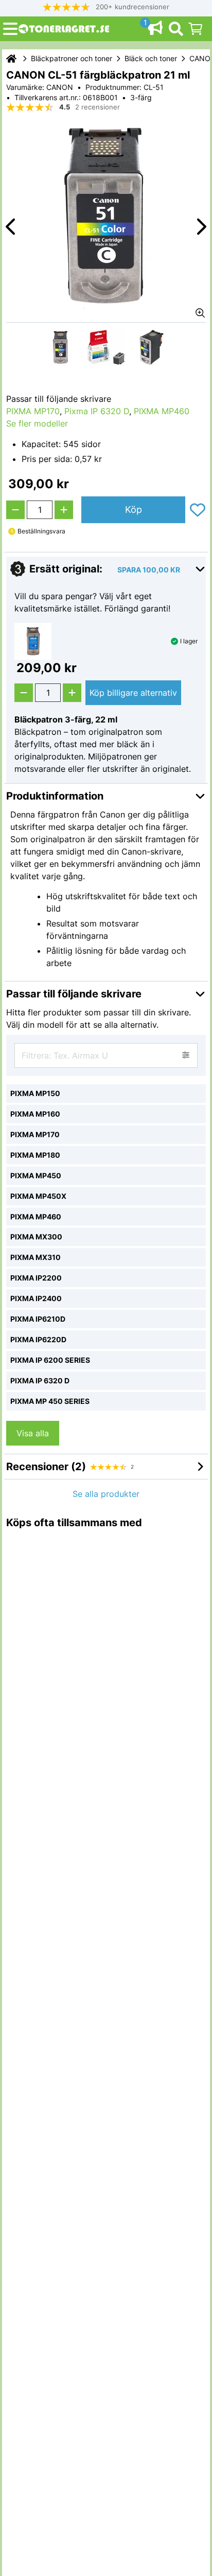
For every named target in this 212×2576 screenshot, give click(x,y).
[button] (106, 7)
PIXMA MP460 (162, 411)
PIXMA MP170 (33, 411)
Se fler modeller (37, 423)
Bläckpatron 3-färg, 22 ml (66, 719)
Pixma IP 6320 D (97, 411)
